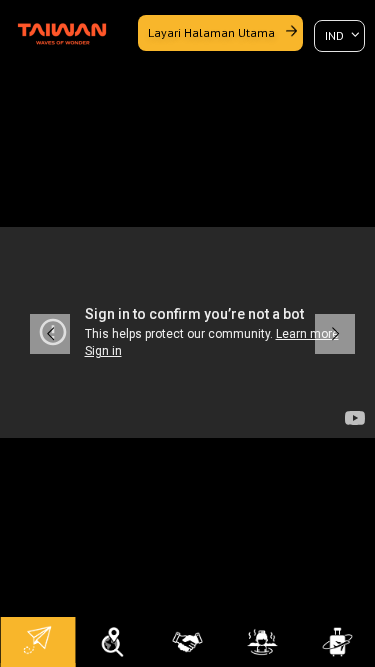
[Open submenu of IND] (339, 35)
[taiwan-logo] (62, 24)
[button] (50, 334)
